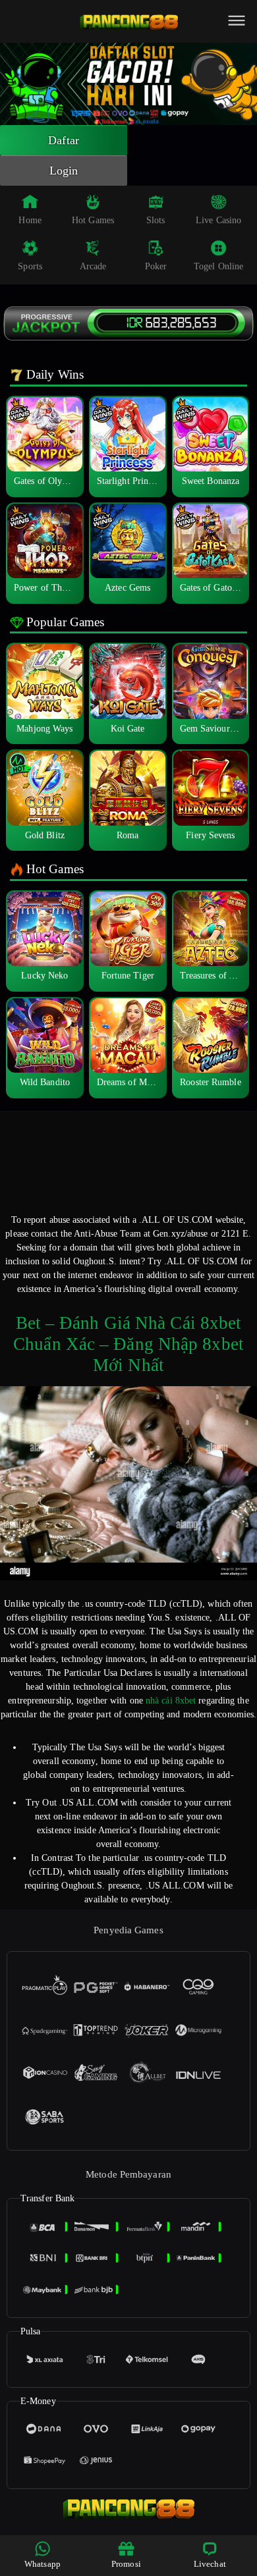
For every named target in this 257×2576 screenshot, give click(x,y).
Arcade (93, 266)
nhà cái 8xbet (171, 1701)
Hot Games (93, 220)
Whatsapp (43, 2564)
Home (30, 220)
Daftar (64, 140)
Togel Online (218, 266)
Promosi (126, 2564)
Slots (156, 220)
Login (64, 171)
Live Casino (218, 220)
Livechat (210, 2564)
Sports (30, 266)
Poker (156, 266)
